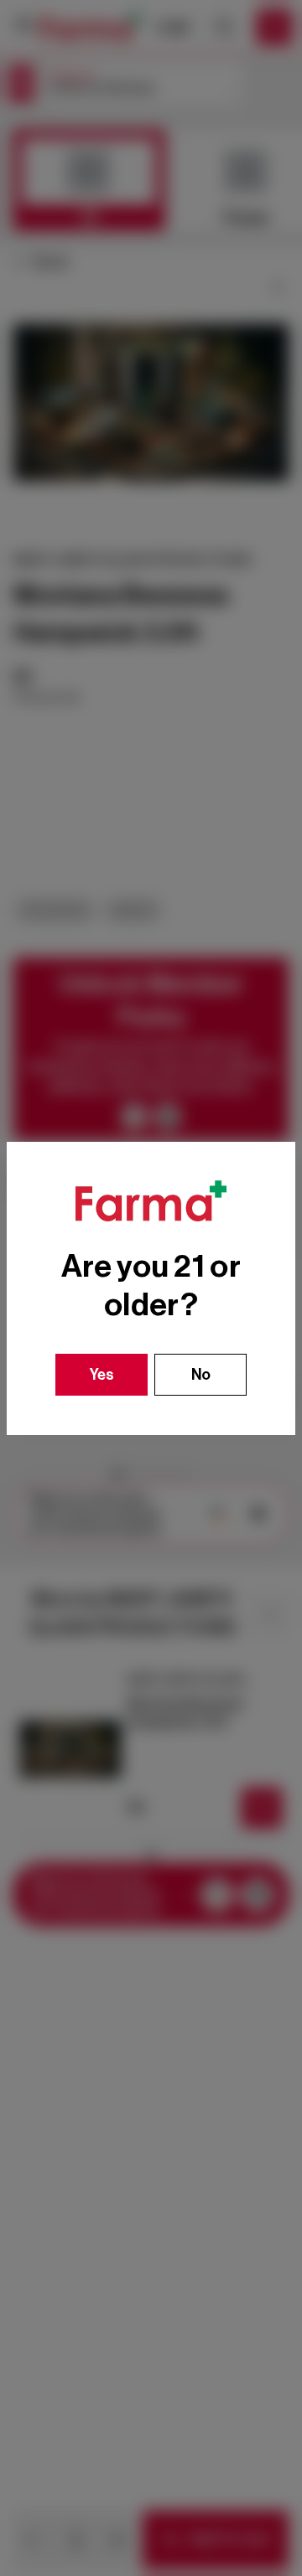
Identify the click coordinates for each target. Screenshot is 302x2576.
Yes (102, 1375)
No (201, 1375)
